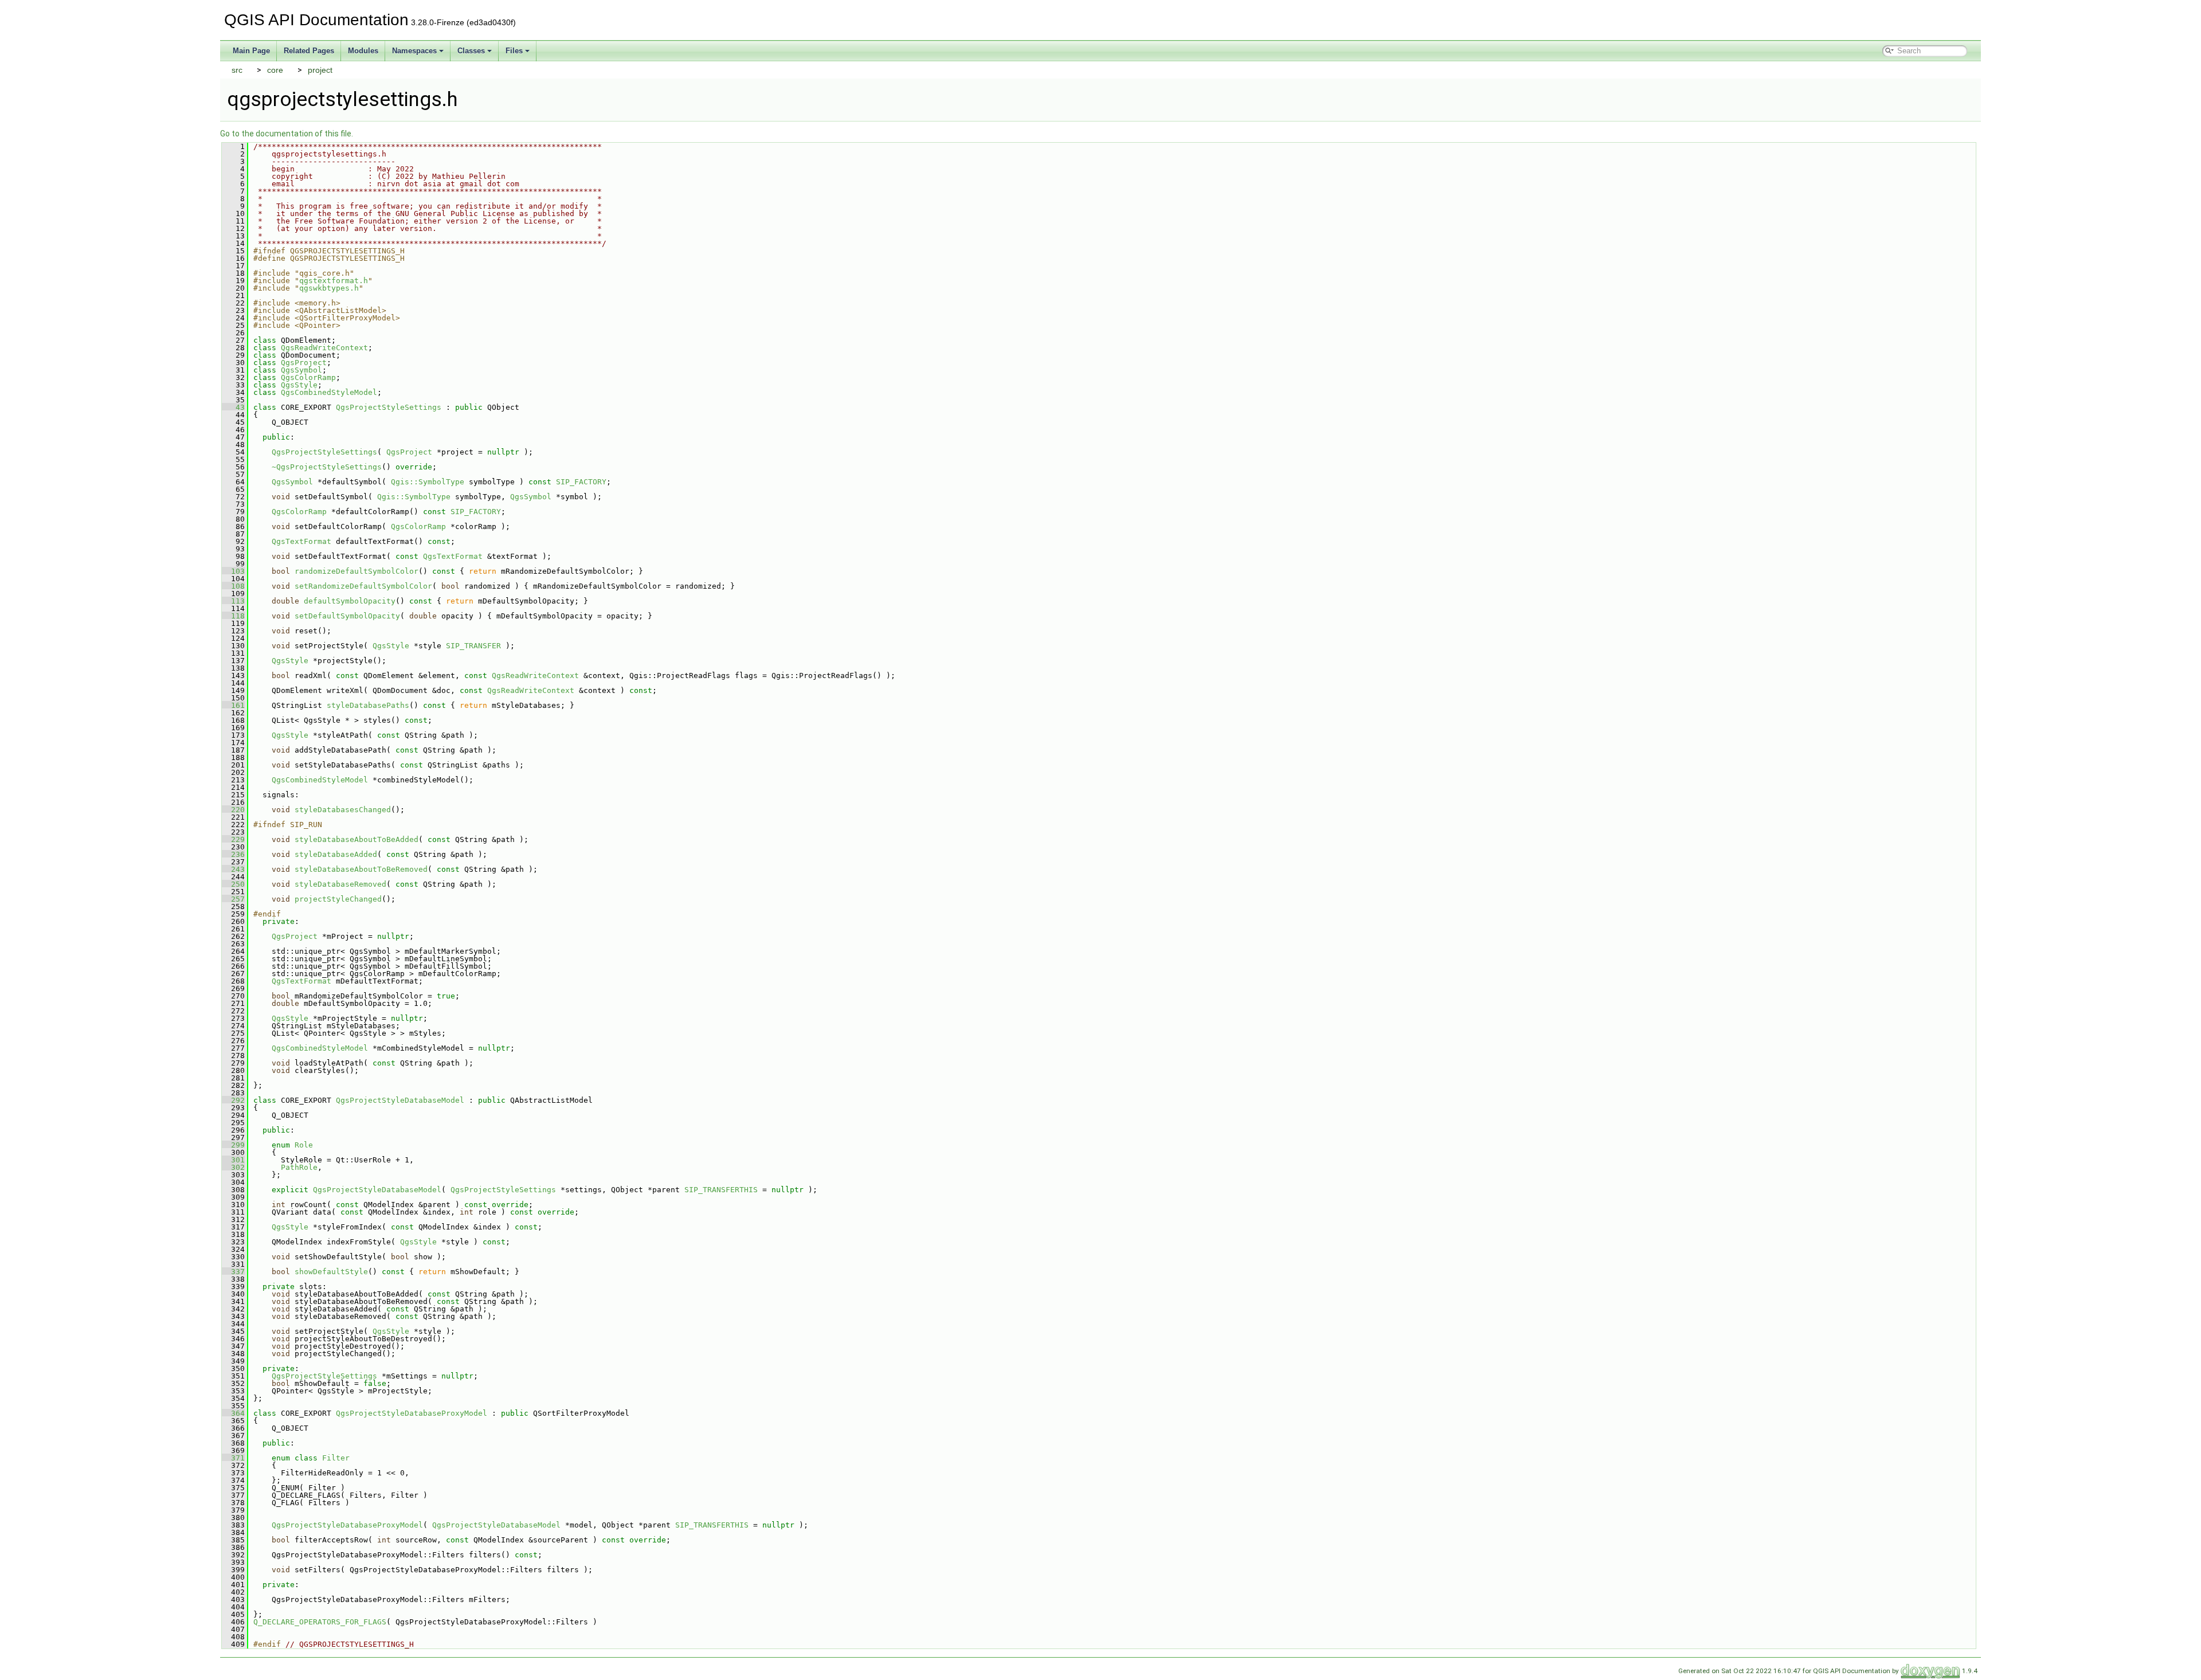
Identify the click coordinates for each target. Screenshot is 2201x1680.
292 (233, 1100)
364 (233, 1413)
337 (233, 1272)
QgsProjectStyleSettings (389, 407)
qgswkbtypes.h (329, 288)
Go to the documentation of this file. (287, 134)
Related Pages (309, 51)
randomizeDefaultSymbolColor (357, 571)
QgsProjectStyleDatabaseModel (400, 1100)
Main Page (251, 51)
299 (233, 1145)
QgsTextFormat (301, 541)
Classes (471, 51)
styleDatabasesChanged (343, 810)
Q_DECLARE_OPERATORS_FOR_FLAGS (320, 1622)
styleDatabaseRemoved (340, 884)
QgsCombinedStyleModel (329, 392)
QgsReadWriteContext (324, 348)
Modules (363, 51)
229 (233, 839)
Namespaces (414, 51)
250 (233, 884)
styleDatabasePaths (368, 705)
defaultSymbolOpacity (350, 601)
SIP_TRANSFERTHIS (721, 1190)
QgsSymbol (301, 370)
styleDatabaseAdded (336, 854)
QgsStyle (299, 385)
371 (233, 1458)
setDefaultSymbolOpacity (347, 616)
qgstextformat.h (334, 281)
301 (233, 1160)
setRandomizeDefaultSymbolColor (363, 586)
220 (233, 810)
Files (514, 51)
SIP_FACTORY (581, 482)
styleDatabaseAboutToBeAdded (357, 839)
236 (233, 854)
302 (233, 1167)
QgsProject (304, 363)
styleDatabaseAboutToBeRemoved (361, 869)
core (275, 70)
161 (233, 705)
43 (233, 407)
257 (233, 899)
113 (233, 601)
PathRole (299, 1167)
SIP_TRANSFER (473, 646)
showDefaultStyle (331, 1272)
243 (233, 869)
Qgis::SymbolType (428, 482)
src (237, 70)
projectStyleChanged (338, 899)
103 (233, 571)
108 (233, 586)
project (320, 70)
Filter (336, 1458)
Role (304, 1145)
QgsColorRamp (308, 377)
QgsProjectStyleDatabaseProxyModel (412, 1413)
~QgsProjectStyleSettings (327, 467)
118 (233, 616)
